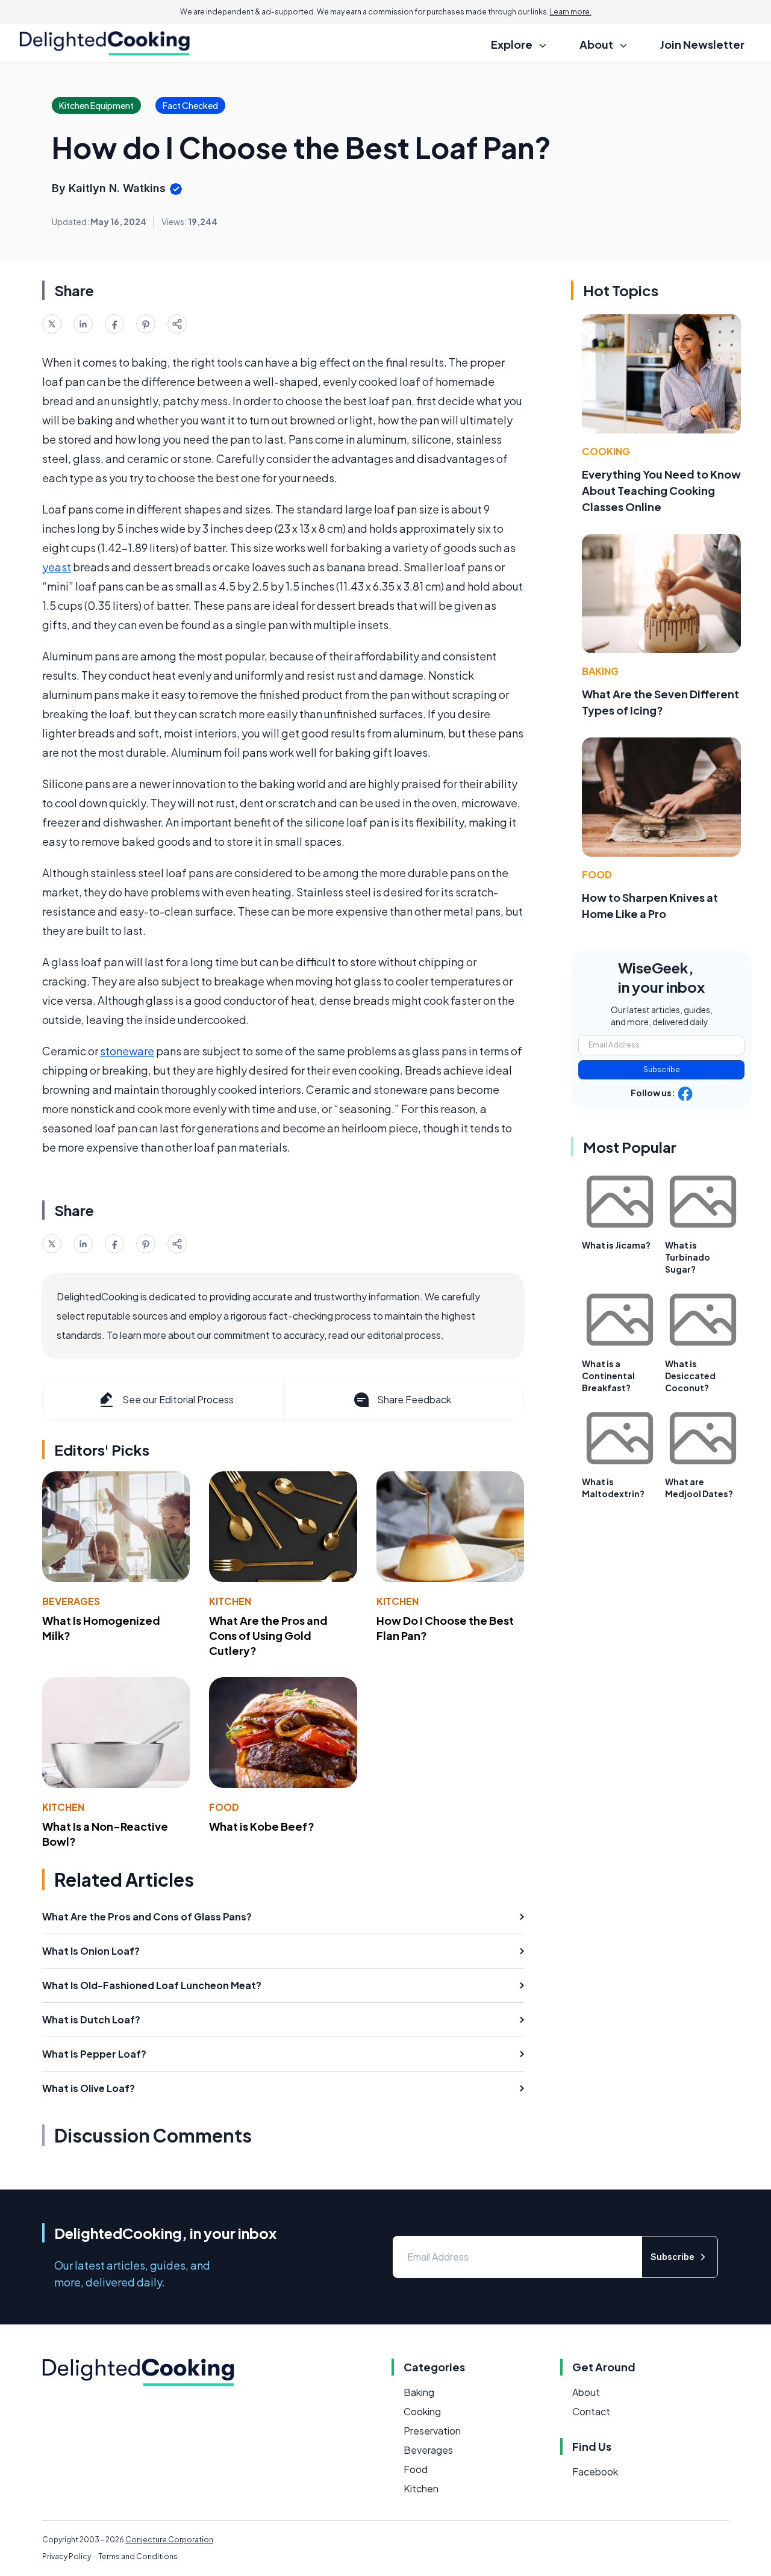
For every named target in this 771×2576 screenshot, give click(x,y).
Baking (600, 671)
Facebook (595, 2472)
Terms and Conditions (138, 2556)
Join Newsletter (702, 44)
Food (224, 1807)
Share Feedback (414, 1399)
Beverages (71, 1601)
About (586, 2392)
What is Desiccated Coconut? (690, 1376)
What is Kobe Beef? (262, 1826)
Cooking (606, 451)
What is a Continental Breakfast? (608, 1376)
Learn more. (571, 12)
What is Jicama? (616, 1245)
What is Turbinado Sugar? (688, 1257)
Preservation (432, 2431)
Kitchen (230, 1601)
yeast (57, 567)
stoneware (127, 1051)
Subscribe (662, 1069)
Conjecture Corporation (169, 2540)
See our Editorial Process (178, 1399)
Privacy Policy (67, 2556)
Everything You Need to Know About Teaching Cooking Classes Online (661, 490)
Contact (591, 2411)
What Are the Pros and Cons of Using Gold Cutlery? (268, 1635)
